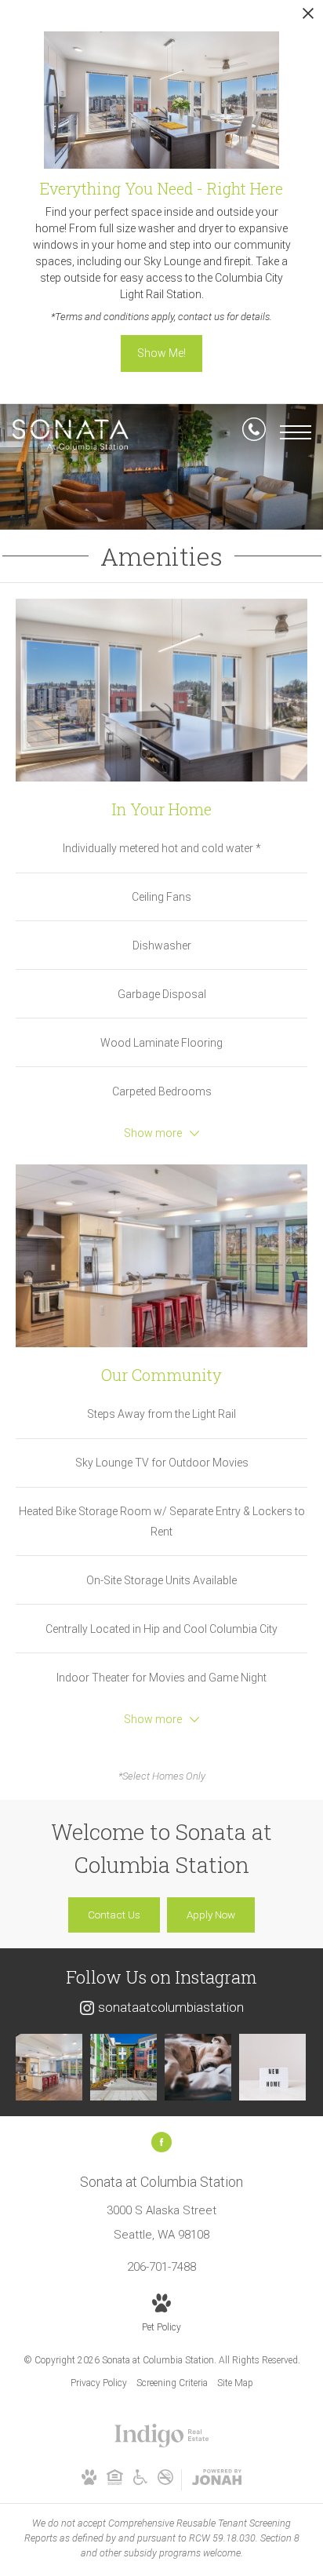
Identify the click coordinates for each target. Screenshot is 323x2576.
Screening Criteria (172, 2383)
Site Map (235, 2383)
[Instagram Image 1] (49, 2067)
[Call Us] (254, 432)
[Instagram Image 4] (272, 2067)
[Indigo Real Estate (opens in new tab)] (162, 2444)
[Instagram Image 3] (198, 2067)
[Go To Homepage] (71, 434)
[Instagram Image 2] (123, 2067)
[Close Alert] (308, 18)
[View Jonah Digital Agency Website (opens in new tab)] (217, 2480)
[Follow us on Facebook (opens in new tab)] (161, 2142)
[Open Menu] (296, 432)
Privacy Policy (99, 2383)
